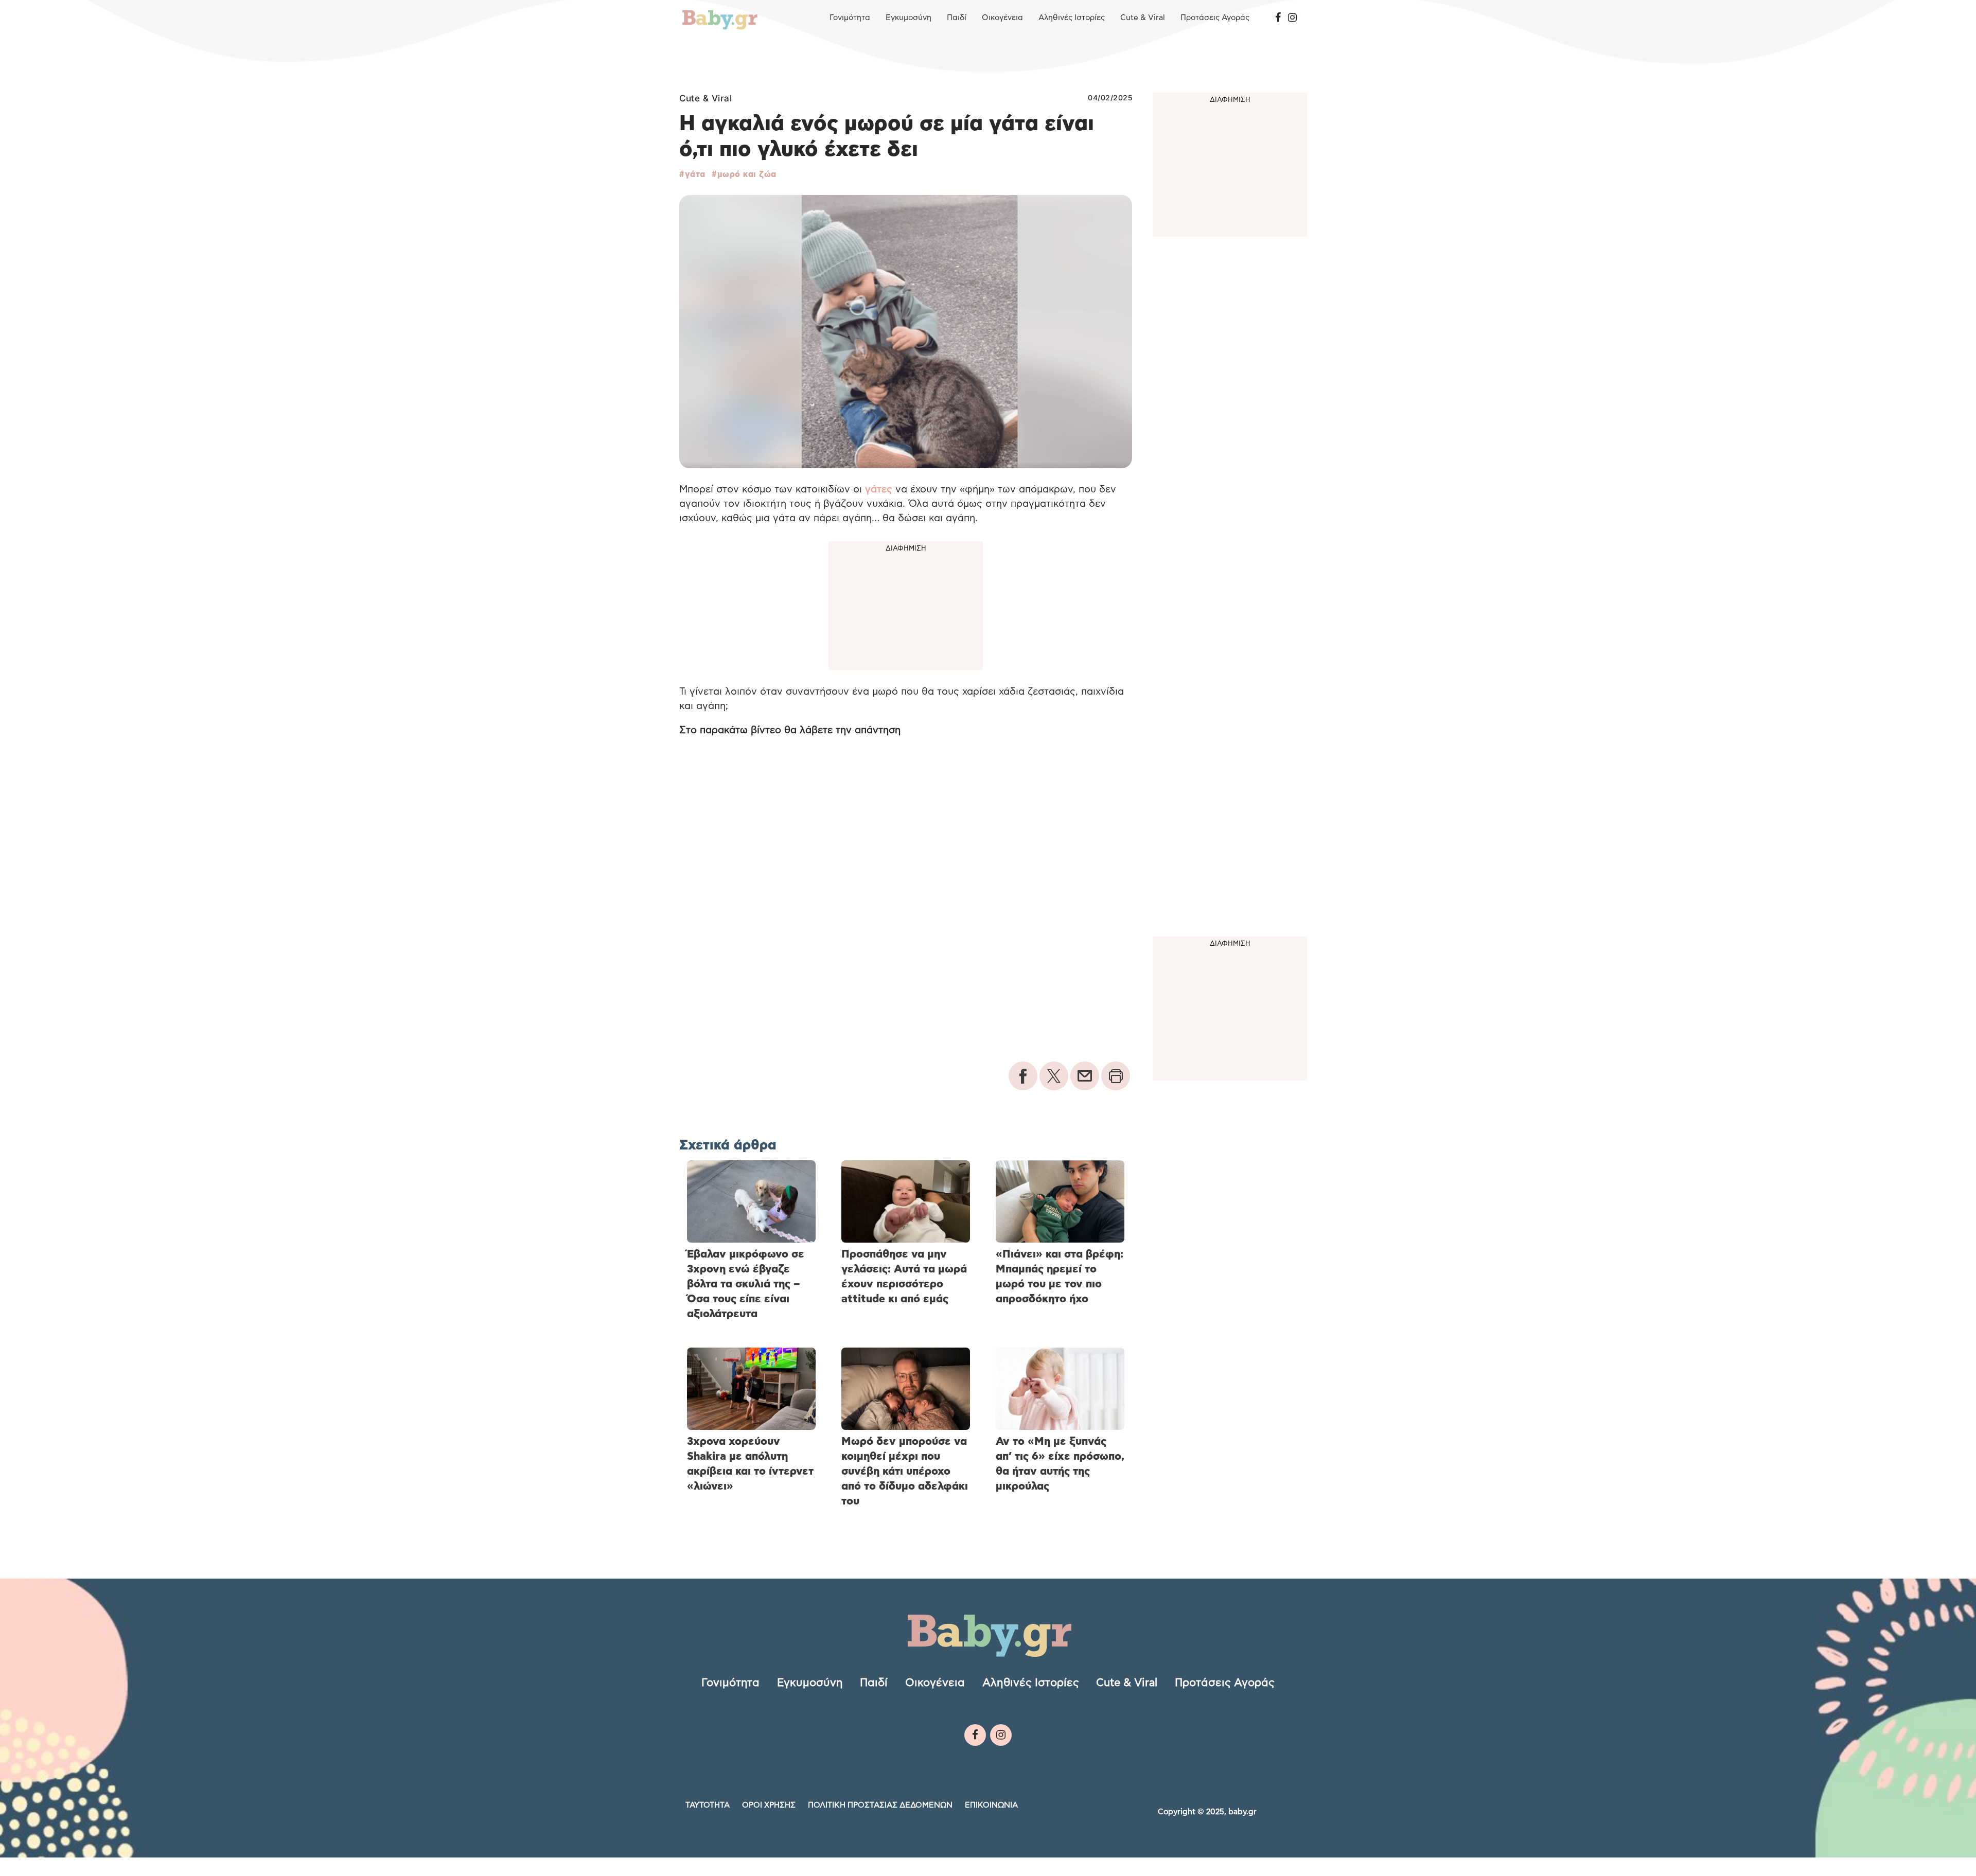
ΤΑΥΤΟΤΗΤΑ (708, 1805)
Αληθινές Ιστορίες (1072, 18)
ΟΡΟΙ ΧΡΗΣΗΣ (769, 1805)
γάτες (879, 490)
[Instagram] (1292, 18)
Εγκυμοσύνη (908, 18)
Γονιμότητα (850, 18)
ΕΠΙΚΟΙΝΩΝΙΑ (991, 1805)
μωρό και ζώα (747, 174)
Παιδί (957, 18)
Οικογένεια (1002, 18)
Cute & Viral (1143, 18)
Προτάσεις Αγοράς (1215, 18)
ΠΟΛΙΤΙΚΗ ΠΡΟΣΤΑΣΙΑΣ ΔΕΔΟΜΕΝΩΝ (880, 1805)
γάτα (695, 174)
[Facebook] (1278, 18)
